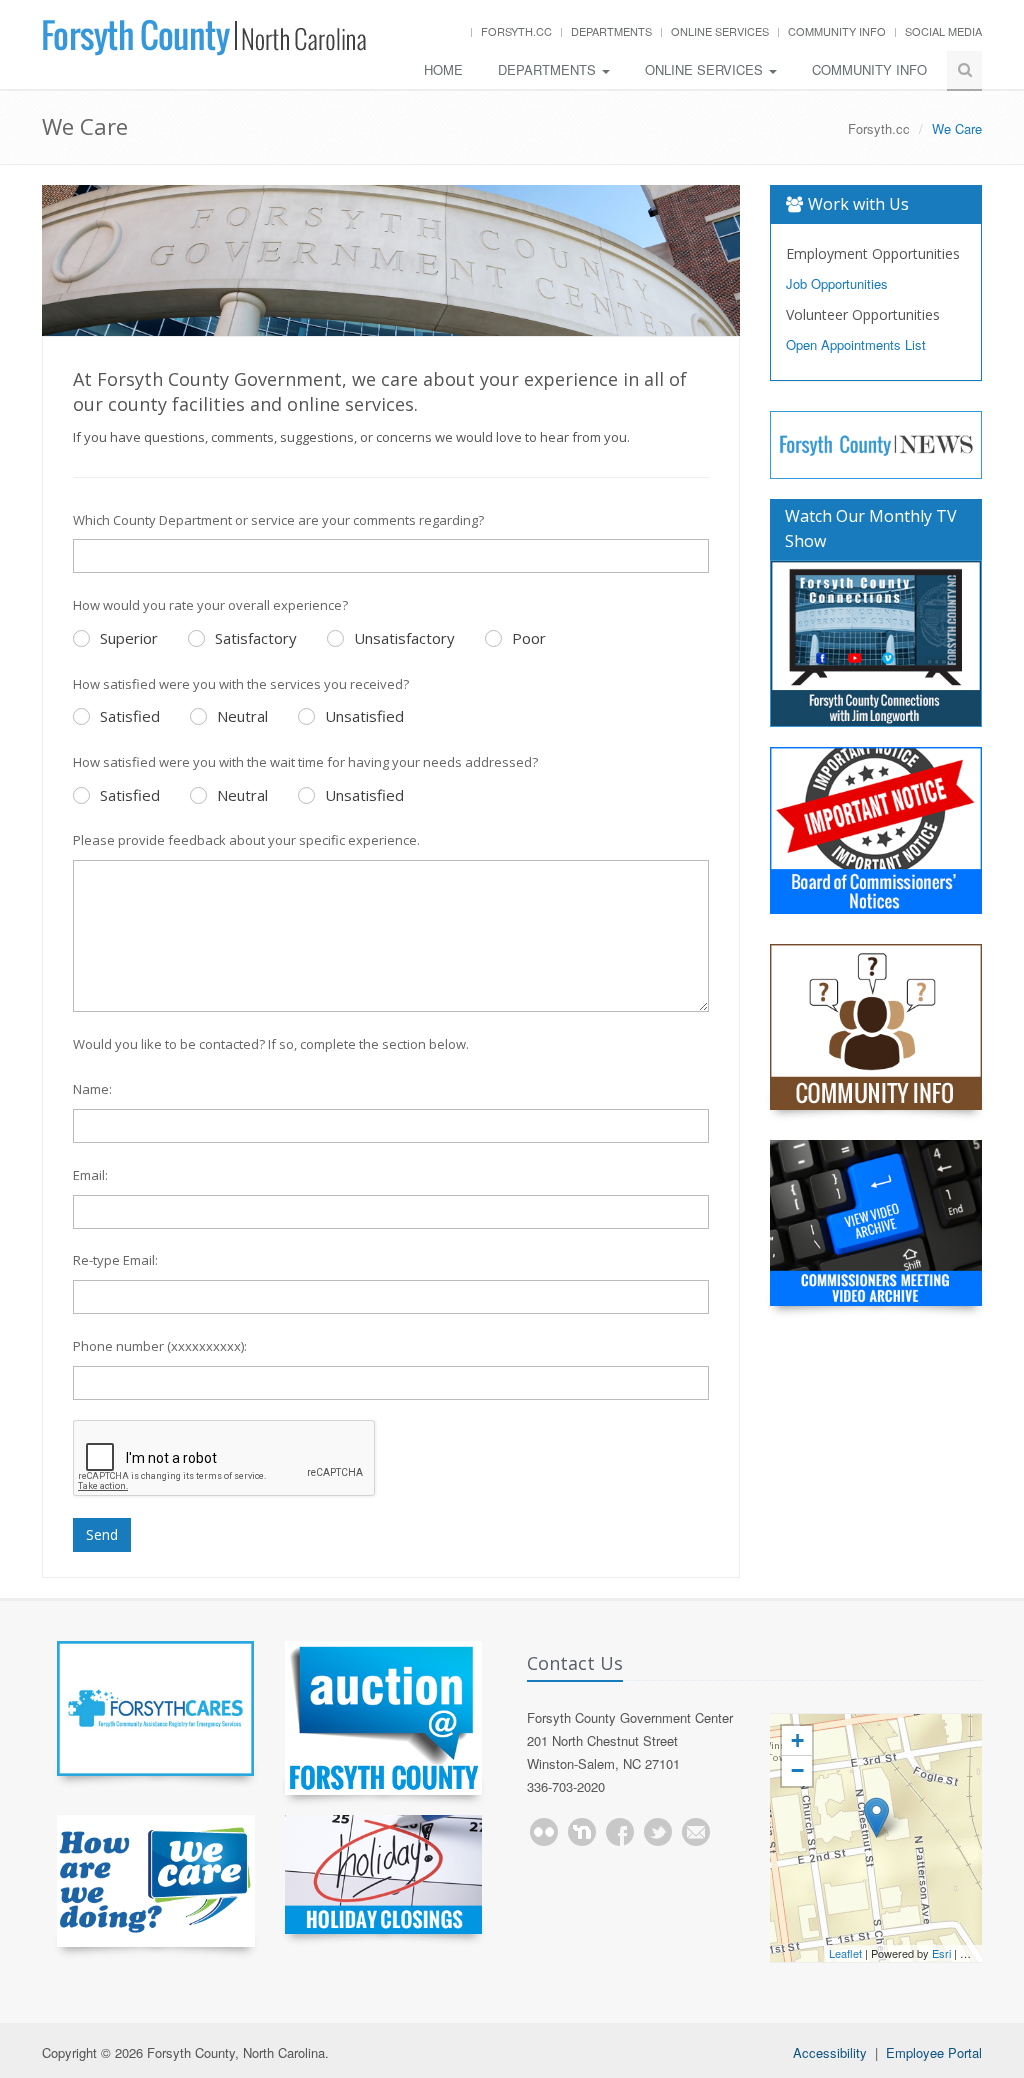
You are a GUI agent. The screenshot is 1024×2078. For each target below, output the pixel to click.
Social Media (943, 31)
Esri (941, 1953)
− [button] (797, 1770)
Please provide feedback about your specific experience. (246, 840)
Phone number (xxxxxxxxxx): (160, 1346)
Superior (129, 638)
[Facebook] (620, 1832)
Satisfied (130, 716)
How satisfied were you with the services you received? (241, 684)
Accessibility (830, 2052)
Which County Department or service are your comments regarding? (278, 520)
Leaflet (845, 1953)
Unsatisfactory (404, 638)
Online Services (720, 31)
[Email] (696, 1832)
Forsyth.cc (516, 31)
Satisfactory (256, 638)
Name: (92, 1089)
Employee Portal (934, 2052)
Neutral (242, 716)
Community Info (837, 31)
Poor (529, 638)
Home (443, 69)
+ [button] (797, 1740)
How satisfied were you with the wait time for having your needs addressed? (305, 762)
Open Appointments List (856, 344)
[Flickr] (544, 1832)
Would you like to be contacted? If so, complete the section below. (271, 1044)
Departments (611, 31)
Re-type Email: (115, 1260)
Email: (90, 1175)
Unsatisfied (364, 716)
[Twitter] (658, 1832)
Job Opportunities (837, 283)
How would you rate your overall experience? (210, 605)
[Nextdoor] (582, 1832)
